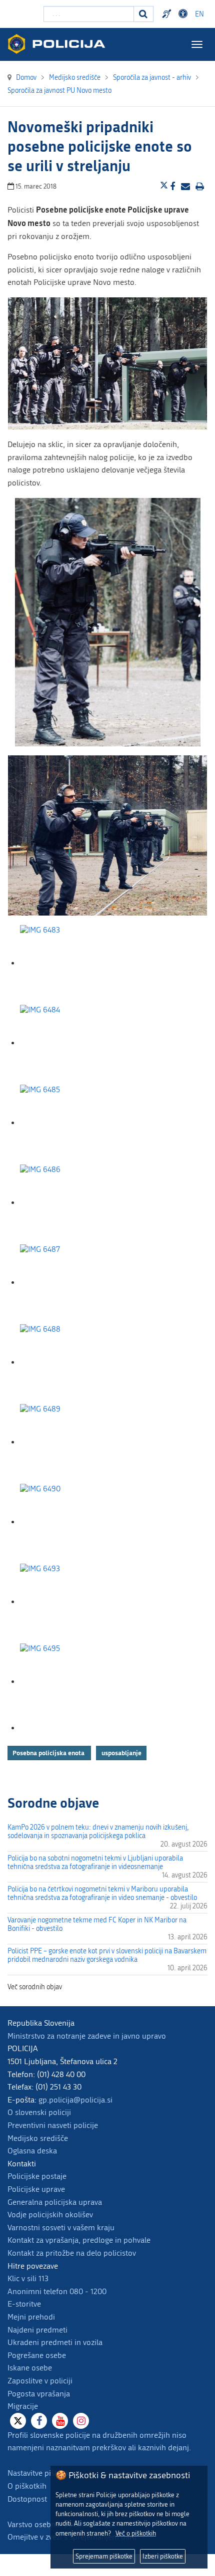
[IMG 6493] (70, 1602)
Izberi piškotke (163, 2556)
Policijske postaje (37, 2176)
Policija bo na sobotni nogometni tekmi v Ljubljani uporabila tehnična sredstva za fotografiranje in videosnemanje (95, 1863)
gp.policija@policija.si (75, 2100)
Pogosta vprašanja (39, 2394)
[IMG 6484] (70, 1043)
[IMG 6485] (70, 1123)
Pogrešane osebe (37, 2355)
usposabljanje (121, 1753)
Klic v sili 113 (28, 2278)
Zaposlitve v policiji (40, 2381)
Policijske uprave (36, 2189)
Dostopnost (184, 14)
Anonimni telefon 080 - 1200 (57, 2291)
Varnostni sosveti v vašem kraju (61, 2227)
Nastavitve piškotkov (42, 2473)
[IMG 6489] (70, 1442)
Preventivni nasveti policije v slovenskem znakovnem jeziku (168, 14)
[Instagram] (81, 2421)
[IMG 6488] (70, 1362)
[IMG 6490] (70, 1522)
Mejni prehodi (31, 2317)
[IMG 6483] (70, 963)
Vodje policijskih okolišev (50, 2215)
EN (199, 14)
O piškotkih (27, 2486)
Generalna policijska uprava (55, 2202)
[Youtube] (60, 2421)
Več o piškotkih (136, 2533)
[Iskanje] (143, 14)
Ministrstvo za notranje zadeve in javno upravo (87, 2036)
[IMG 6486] (70, 1203)
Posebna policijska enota (49, 1753)
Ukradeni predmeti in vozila (55, 2342)
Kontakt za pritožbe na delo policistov (72, 2253)
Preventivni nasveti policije (53, 2125)
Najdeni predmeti (37, 2330)
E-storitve (24, 2304)
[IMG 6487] (70, 1283)
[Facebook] (39, 2421)
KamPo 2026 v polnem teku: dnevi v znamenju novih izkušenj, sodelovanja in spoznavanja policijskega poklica (98, 1832)
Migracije (23, 2406)
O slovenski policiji (39, 2112)
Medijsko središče (38, 2138)
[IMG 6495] (70, 1682)
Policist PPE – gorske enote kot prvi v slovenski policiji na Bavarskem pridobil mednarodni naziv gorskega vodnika (107, 1955)
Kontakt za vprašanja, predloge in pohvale (79, 2240)
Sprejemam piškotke (104, 2556)
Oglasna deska (32, 2151)
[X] (18, 2421)
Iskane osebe (30, 2368)
